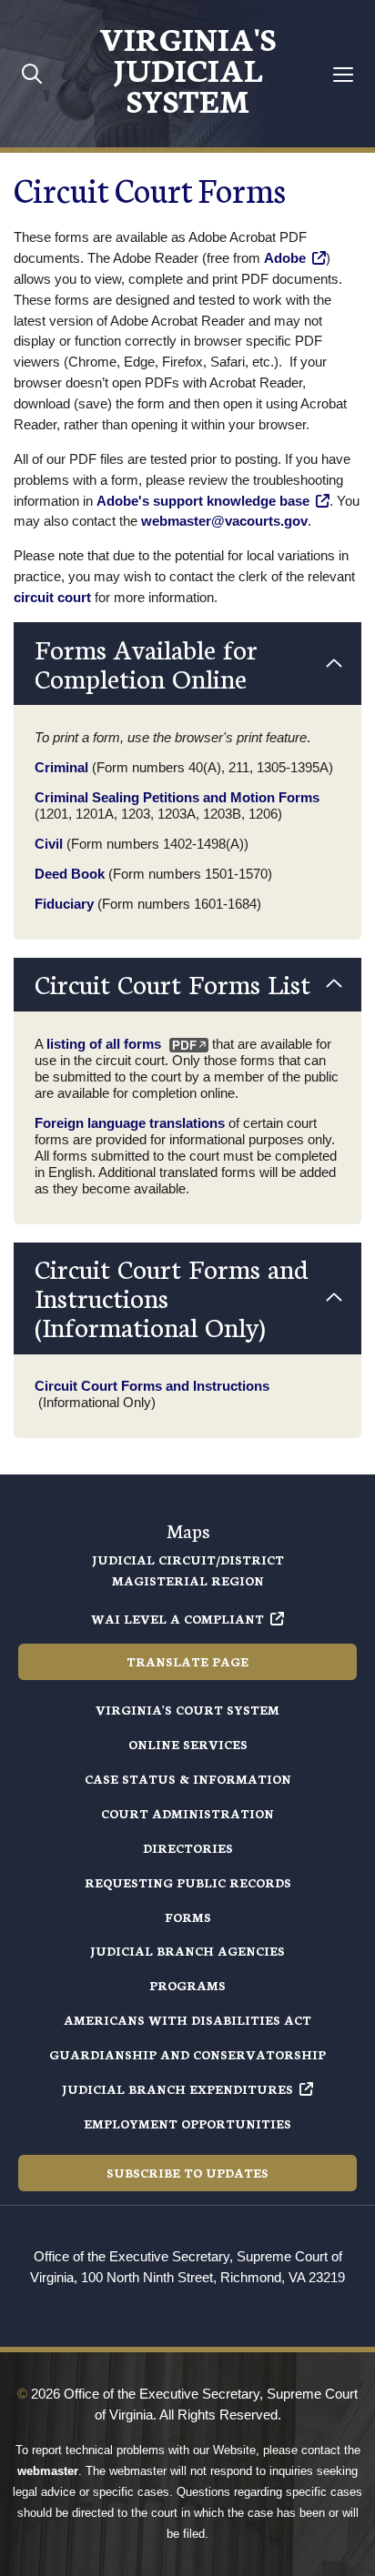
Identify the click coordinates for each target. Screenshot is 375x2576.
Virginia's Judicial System (187, 68)
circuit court (52, 597)
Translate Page (187, 1661)
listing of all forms (104, 1044)
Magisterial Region (188, 1580)
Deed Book (70, 874)
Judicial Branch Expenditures (177, 2089)
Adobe (285, 258)
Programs (187, 1985)
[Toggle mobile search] (32, 73)
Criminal (61, 767)
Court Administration (187, 1813)
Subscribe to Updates (187, 2173)
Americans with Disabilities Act (187, 2020)
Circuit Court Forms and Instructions (152, 1386)
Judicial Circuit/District (188, 1560)
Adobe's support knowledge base (203, 501)
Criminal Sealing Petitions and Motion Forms (177, 797)
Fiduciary (64, 904)
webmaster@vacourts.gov (224, 521)
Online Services (188, 1744)
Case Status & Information (188, 1779)
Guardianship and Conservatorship (187, 2054)
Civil (49, 844)
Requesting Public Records (188, 1882)
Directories (188, 1848)
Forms (188, 1917)
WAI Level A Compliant (177, 1619)
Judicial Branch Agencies (187, 1951)
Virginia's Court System (187, 1710)
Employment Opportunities (187, 2123)
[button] (187, 664)
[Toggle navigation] (344, 74)
